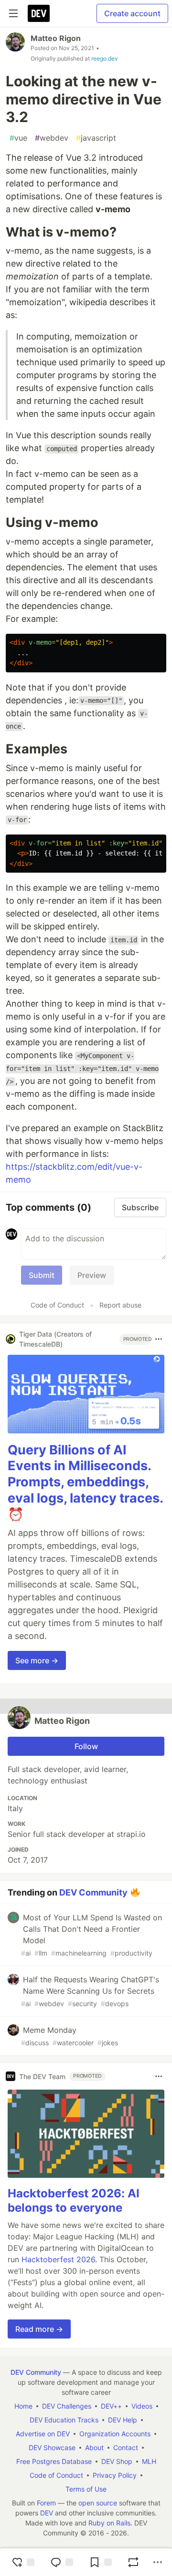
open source (98, 2503)
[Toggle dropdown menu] (159, 1339)
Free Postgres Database (54, 2461)
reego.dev (105, 58)
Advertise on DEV (43, 2434)
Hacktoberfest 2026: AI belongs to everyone (74, 2200)
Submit (42, 1275)
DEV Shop (117, 2461)
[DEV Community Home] (39, 13)
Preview (92, 1275)
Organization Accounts (115, 2434)
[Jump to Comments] (62, 2562)
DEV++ (111, 2406)
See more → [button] (37, 1660)
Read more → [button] (39, 2329)
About (94, 2447)
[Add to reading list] (100, 2562)
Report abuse (120, 1305)
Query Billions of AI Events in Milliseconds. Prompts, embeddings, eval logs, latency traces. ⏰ (85, 1482)
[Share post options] (158, 2562)
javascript (96, 138)
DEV (47, 2513)
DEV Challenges (67, 2406)
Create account (132, 13)
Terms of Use (86, 2489)
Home (23, 2406)
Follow (86, 1746)
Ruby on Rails (109, 2523)
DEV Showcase (52, 2447)
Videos (142, 2406)
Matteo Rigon (56, 38)
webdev (52, 138)
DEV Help (123, 2420)
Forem (46, 2503)
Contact (126, 2447)
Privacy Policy (115, 2475)
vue (18, 138)
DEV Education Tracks (64, 2420)
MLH (149, 2461)
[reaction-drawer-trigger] (23, 2562)
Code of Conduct (57, 1305)
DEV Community (93, 1892)
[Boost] (133, 2562)
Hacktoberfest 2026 (58, 2259)
